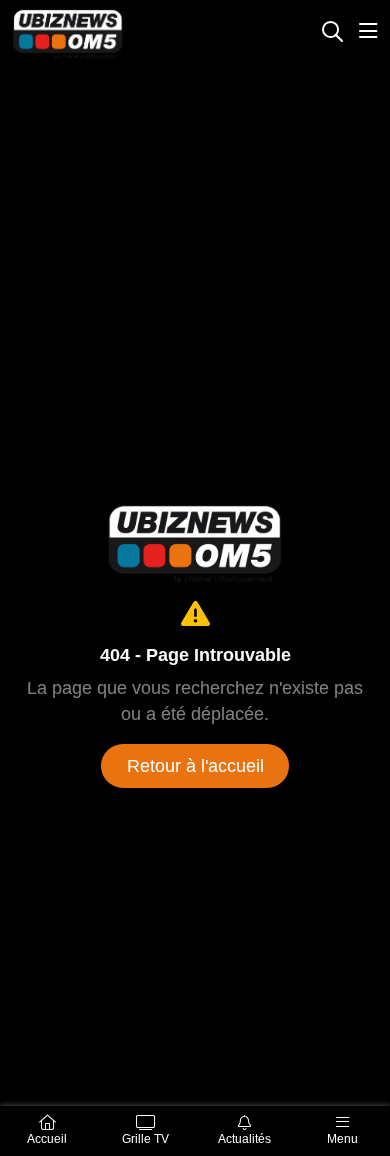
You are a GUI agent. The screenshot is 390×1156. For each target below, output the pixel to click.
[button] (332, 33)
